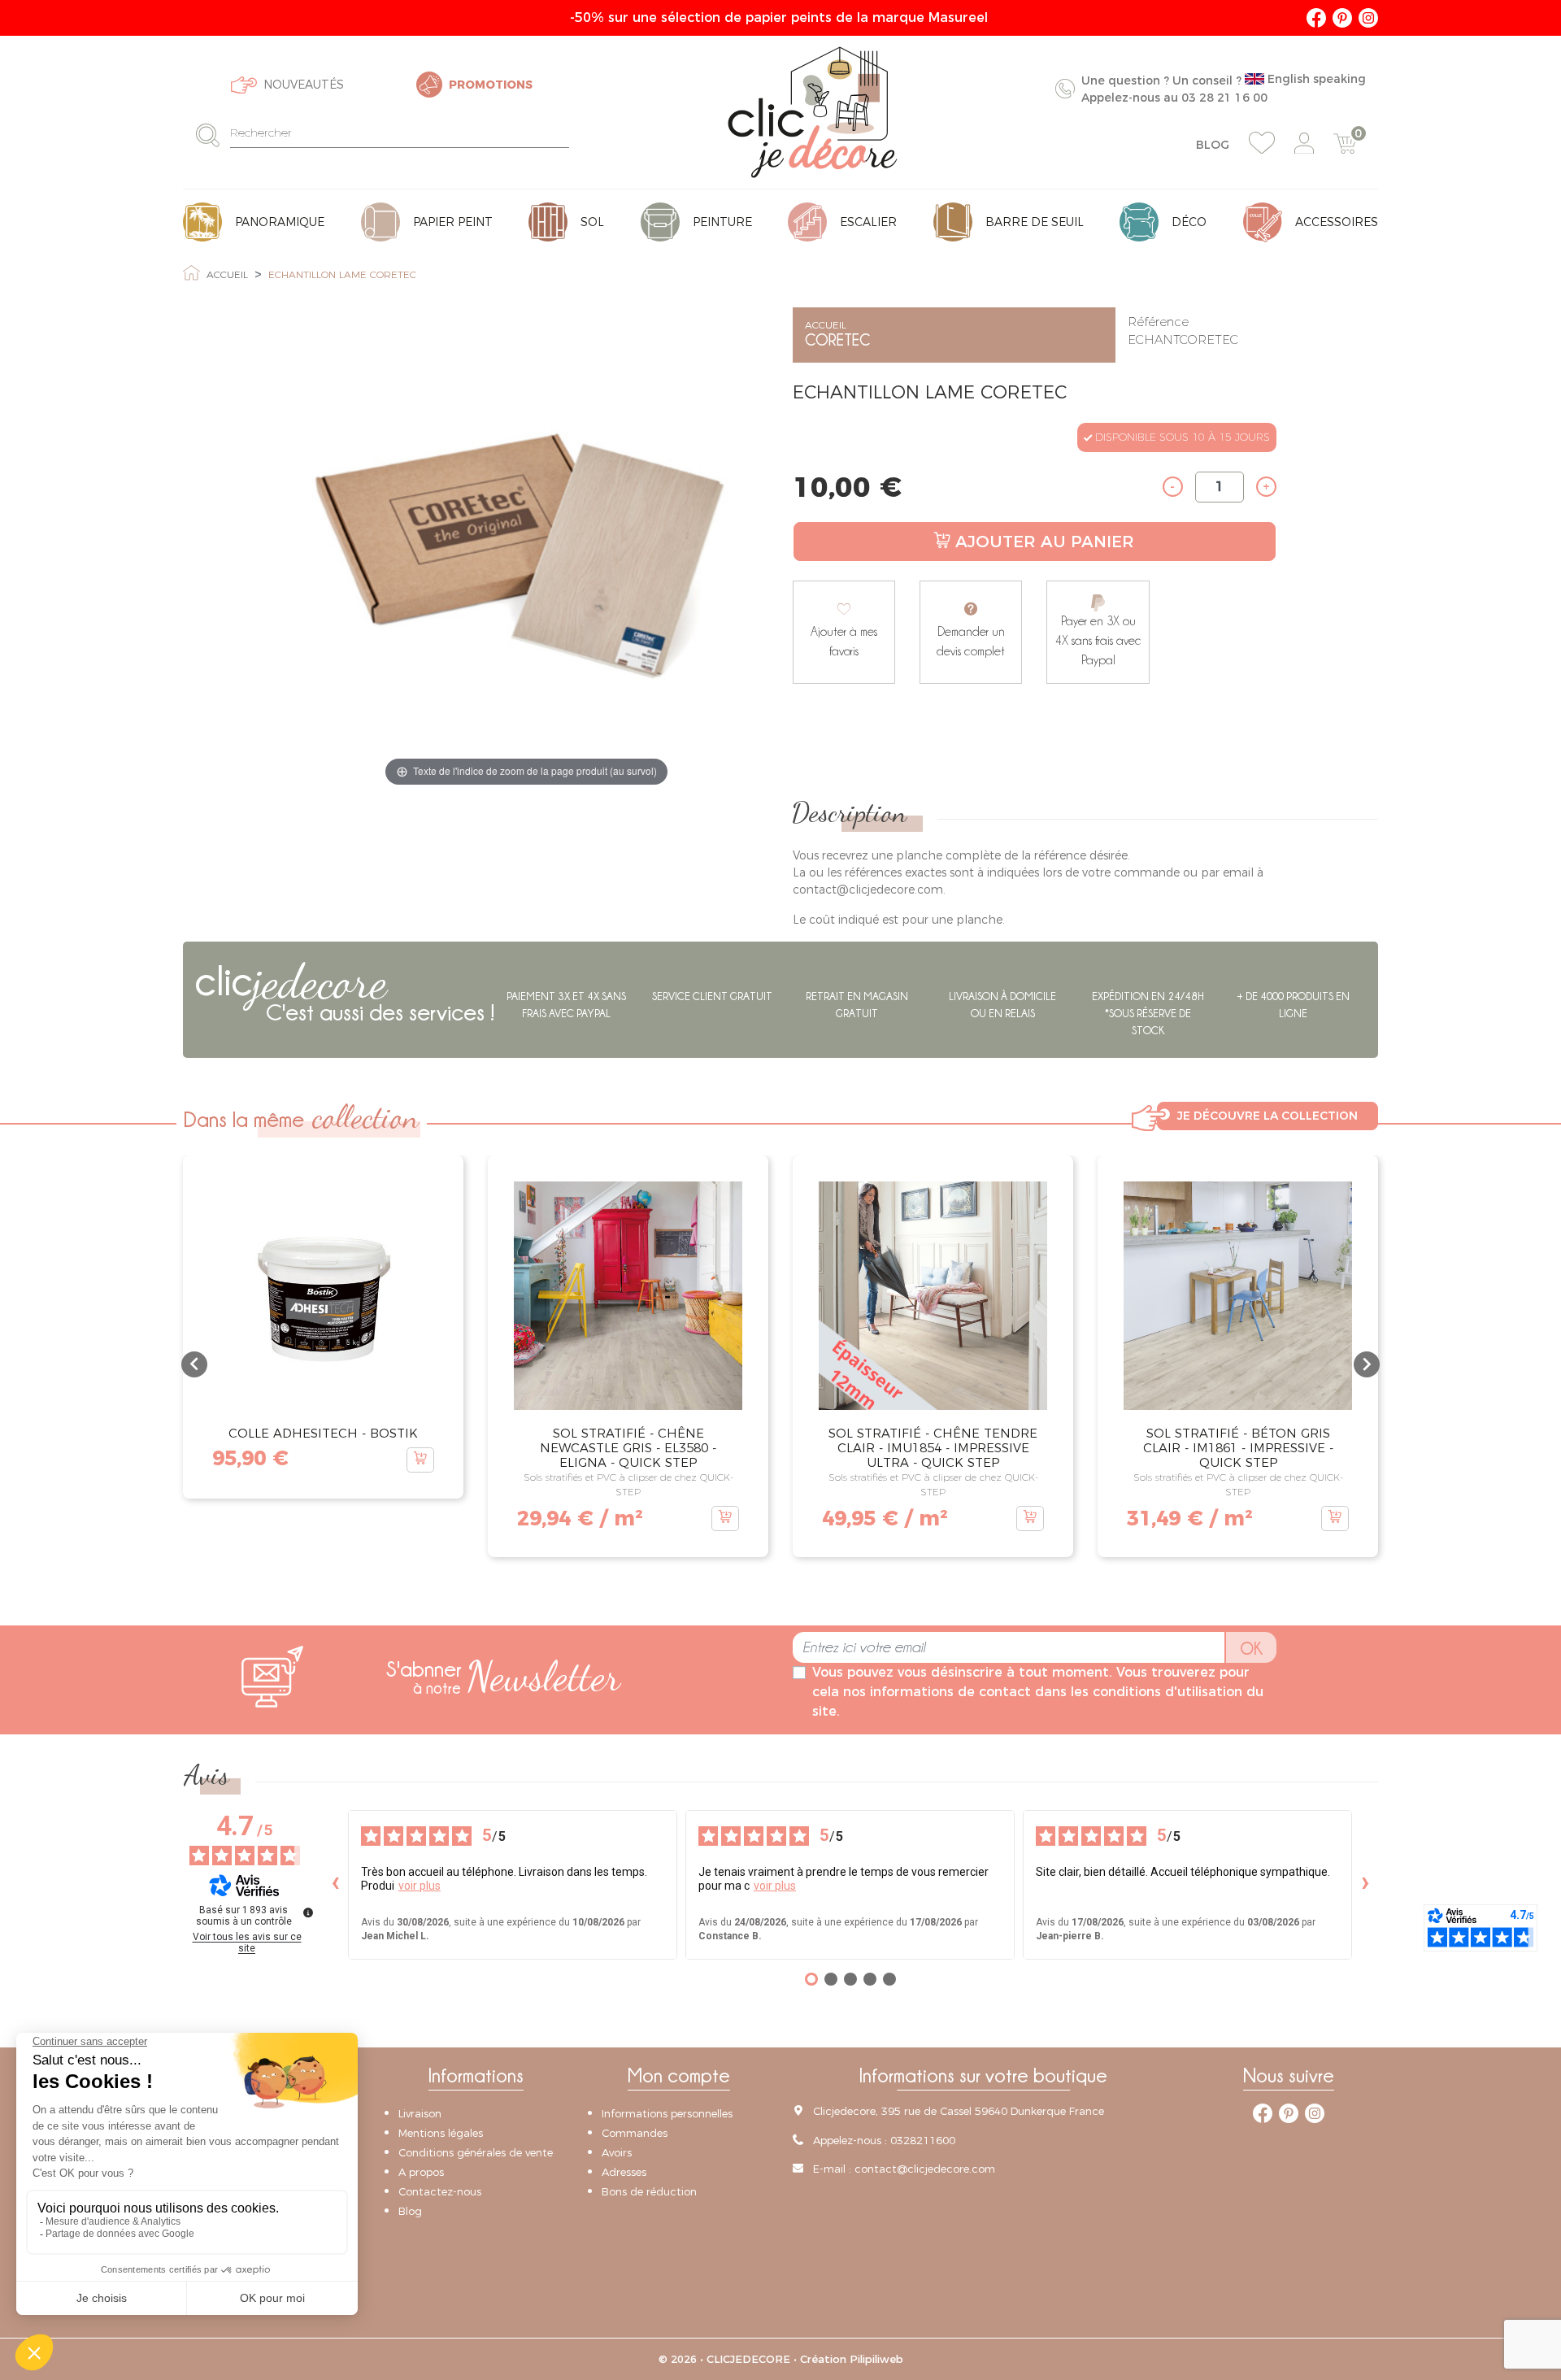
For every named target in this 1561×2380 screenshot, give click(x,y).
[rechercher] (213, 135)
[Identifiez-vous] (1304, 144)
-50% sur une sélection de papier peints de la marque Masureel (781, 17)
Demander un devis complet (971, 641)
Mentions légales (441, 2133)
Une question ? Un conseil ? (1224, 88)
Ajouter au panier (1045, 542)
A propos (421, 2172)
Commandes (635, 2133)
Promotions (491, 85)
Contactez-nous (440, 2191)
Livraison (420, 2113)
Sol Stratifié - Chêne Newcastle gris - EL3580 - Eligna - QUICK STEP (628, 1448)
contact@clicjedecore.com (925, 2169)
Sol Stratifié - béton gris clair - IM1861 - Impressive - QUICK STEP (1238, 1448)
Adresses (624, 2172)
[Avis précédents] (335, 1884)
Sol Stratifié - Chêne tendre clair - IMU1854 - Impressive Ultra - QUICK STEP (933, 1448)
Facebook (1316, 18)
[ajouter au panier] (420, 1460)
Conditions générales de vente (476, 2152)
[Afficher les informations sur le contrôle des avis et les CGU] (308, 1912)
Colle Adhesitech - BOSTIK (323, 1433)
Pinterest (1342, 18)
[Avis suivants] (1365, 1884)
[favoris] (1262, 143)
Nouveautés (304, 85)
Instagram (1368, 18)
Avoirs (617, 2152)
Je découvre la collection (1267, 1116)
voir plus (420, 1885)
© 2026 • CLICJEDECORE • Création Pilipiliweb (781, 2359)
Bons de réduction (649, 2191)
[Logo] (813, 112)
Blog (1213, 145)
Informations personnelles (667, 2113)
